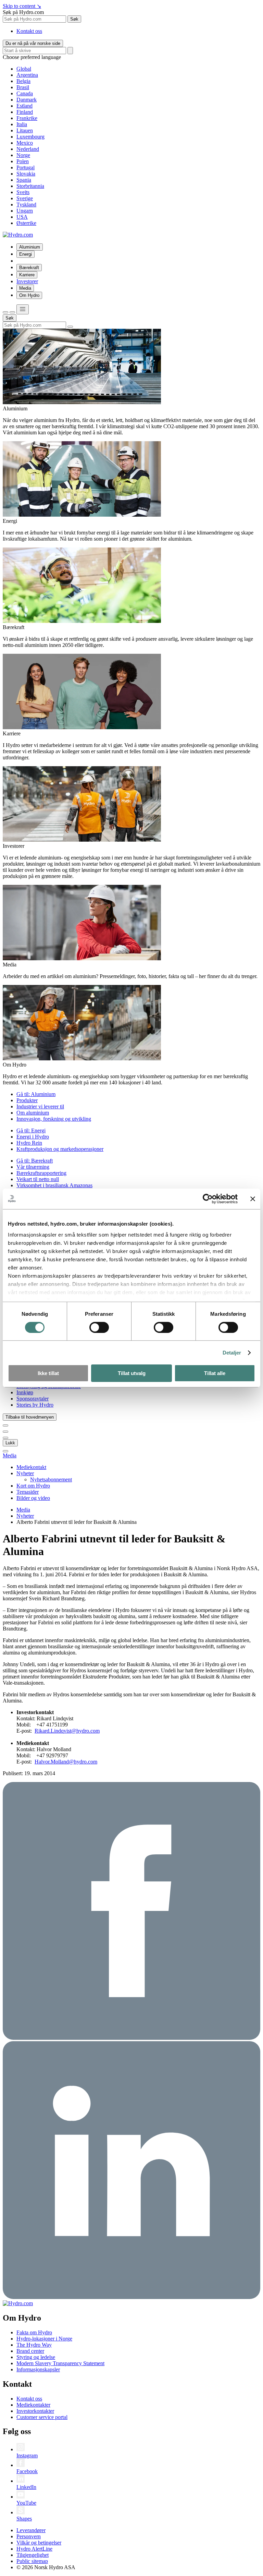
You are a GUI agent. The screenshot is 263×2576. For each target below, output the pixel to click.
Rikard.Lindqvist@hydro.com (67, 1731)
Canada (25, 93)
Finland (25, 112)
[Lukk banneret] (253, 1199)
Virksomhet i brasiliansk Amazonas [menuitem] (54, 1185)
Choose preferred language (32, 57)
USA (22, 217)
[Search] (70, 51)
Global (24, 69)
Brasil (23, 87)
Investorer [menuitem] (27, 281)
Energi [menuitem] (26, 254)
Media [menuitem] (25, 288)
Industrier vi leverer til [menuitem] (40, 1106)
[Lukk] (12, 312)
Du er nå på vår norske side (33, 43)
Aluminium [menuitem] (30, 247)
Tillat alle (215, 1373)
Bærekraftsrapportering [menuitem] (41, 1173)
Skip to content (22, 6)
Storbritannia (30, 186)
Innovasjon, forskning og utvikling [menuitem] (54, 1119)
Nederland (28, 149)
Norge (23, 155)
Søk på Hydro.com (23, 12)
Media (10, 1455)
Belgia (23, 81)
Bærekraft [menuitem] (29, 268)
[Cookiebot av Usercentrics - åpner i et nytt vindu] (208, 1199)
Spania (24, 180)
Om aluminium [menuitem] (33, 1113)
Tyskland (26, 204)
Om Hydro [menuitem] (29, 295)
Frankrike (27, 118)
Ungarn (25, 211)
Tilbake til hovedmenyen (30, 1417)
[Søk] (5, 312)
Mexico (25, 143)
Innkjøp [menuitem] (25, 1392)
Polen (23, 161)
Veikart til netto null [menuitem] (38, 1179)
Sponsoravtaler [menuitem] (33, 1399)
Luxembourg (30, 137)
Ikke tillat (48, 1373)
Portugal (26, 167)
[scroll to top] (5, 1451)
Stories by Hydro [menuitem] (35, 1405)
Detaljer (232, 1353)
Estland (24, 106)
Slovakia (26, 174)
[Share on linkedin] (131, 2297)
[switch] (99, 1327)
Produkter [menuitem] (27, 1100)
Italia (22, 124)
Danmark (27, 100)
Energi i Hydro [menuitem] (33, 1137)
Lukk (10, 1443)
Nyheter (25, 1516)
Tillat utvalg (132, 1373)
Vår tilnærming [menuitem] (33, 1167)
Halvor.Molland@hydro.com (66, 1762)
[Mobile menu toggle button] (23, 309)
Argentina (27, 75)
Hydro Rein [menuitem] (29, 1143)
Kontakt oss (29, 31)
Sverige (25, 198)
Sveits (23, 192)
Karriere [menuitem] (27, 275)
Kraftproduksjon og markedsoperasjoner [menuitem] (60, 1149)
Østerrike (26, 223)
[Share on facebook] (131, 2038)
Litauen (25, 130)
